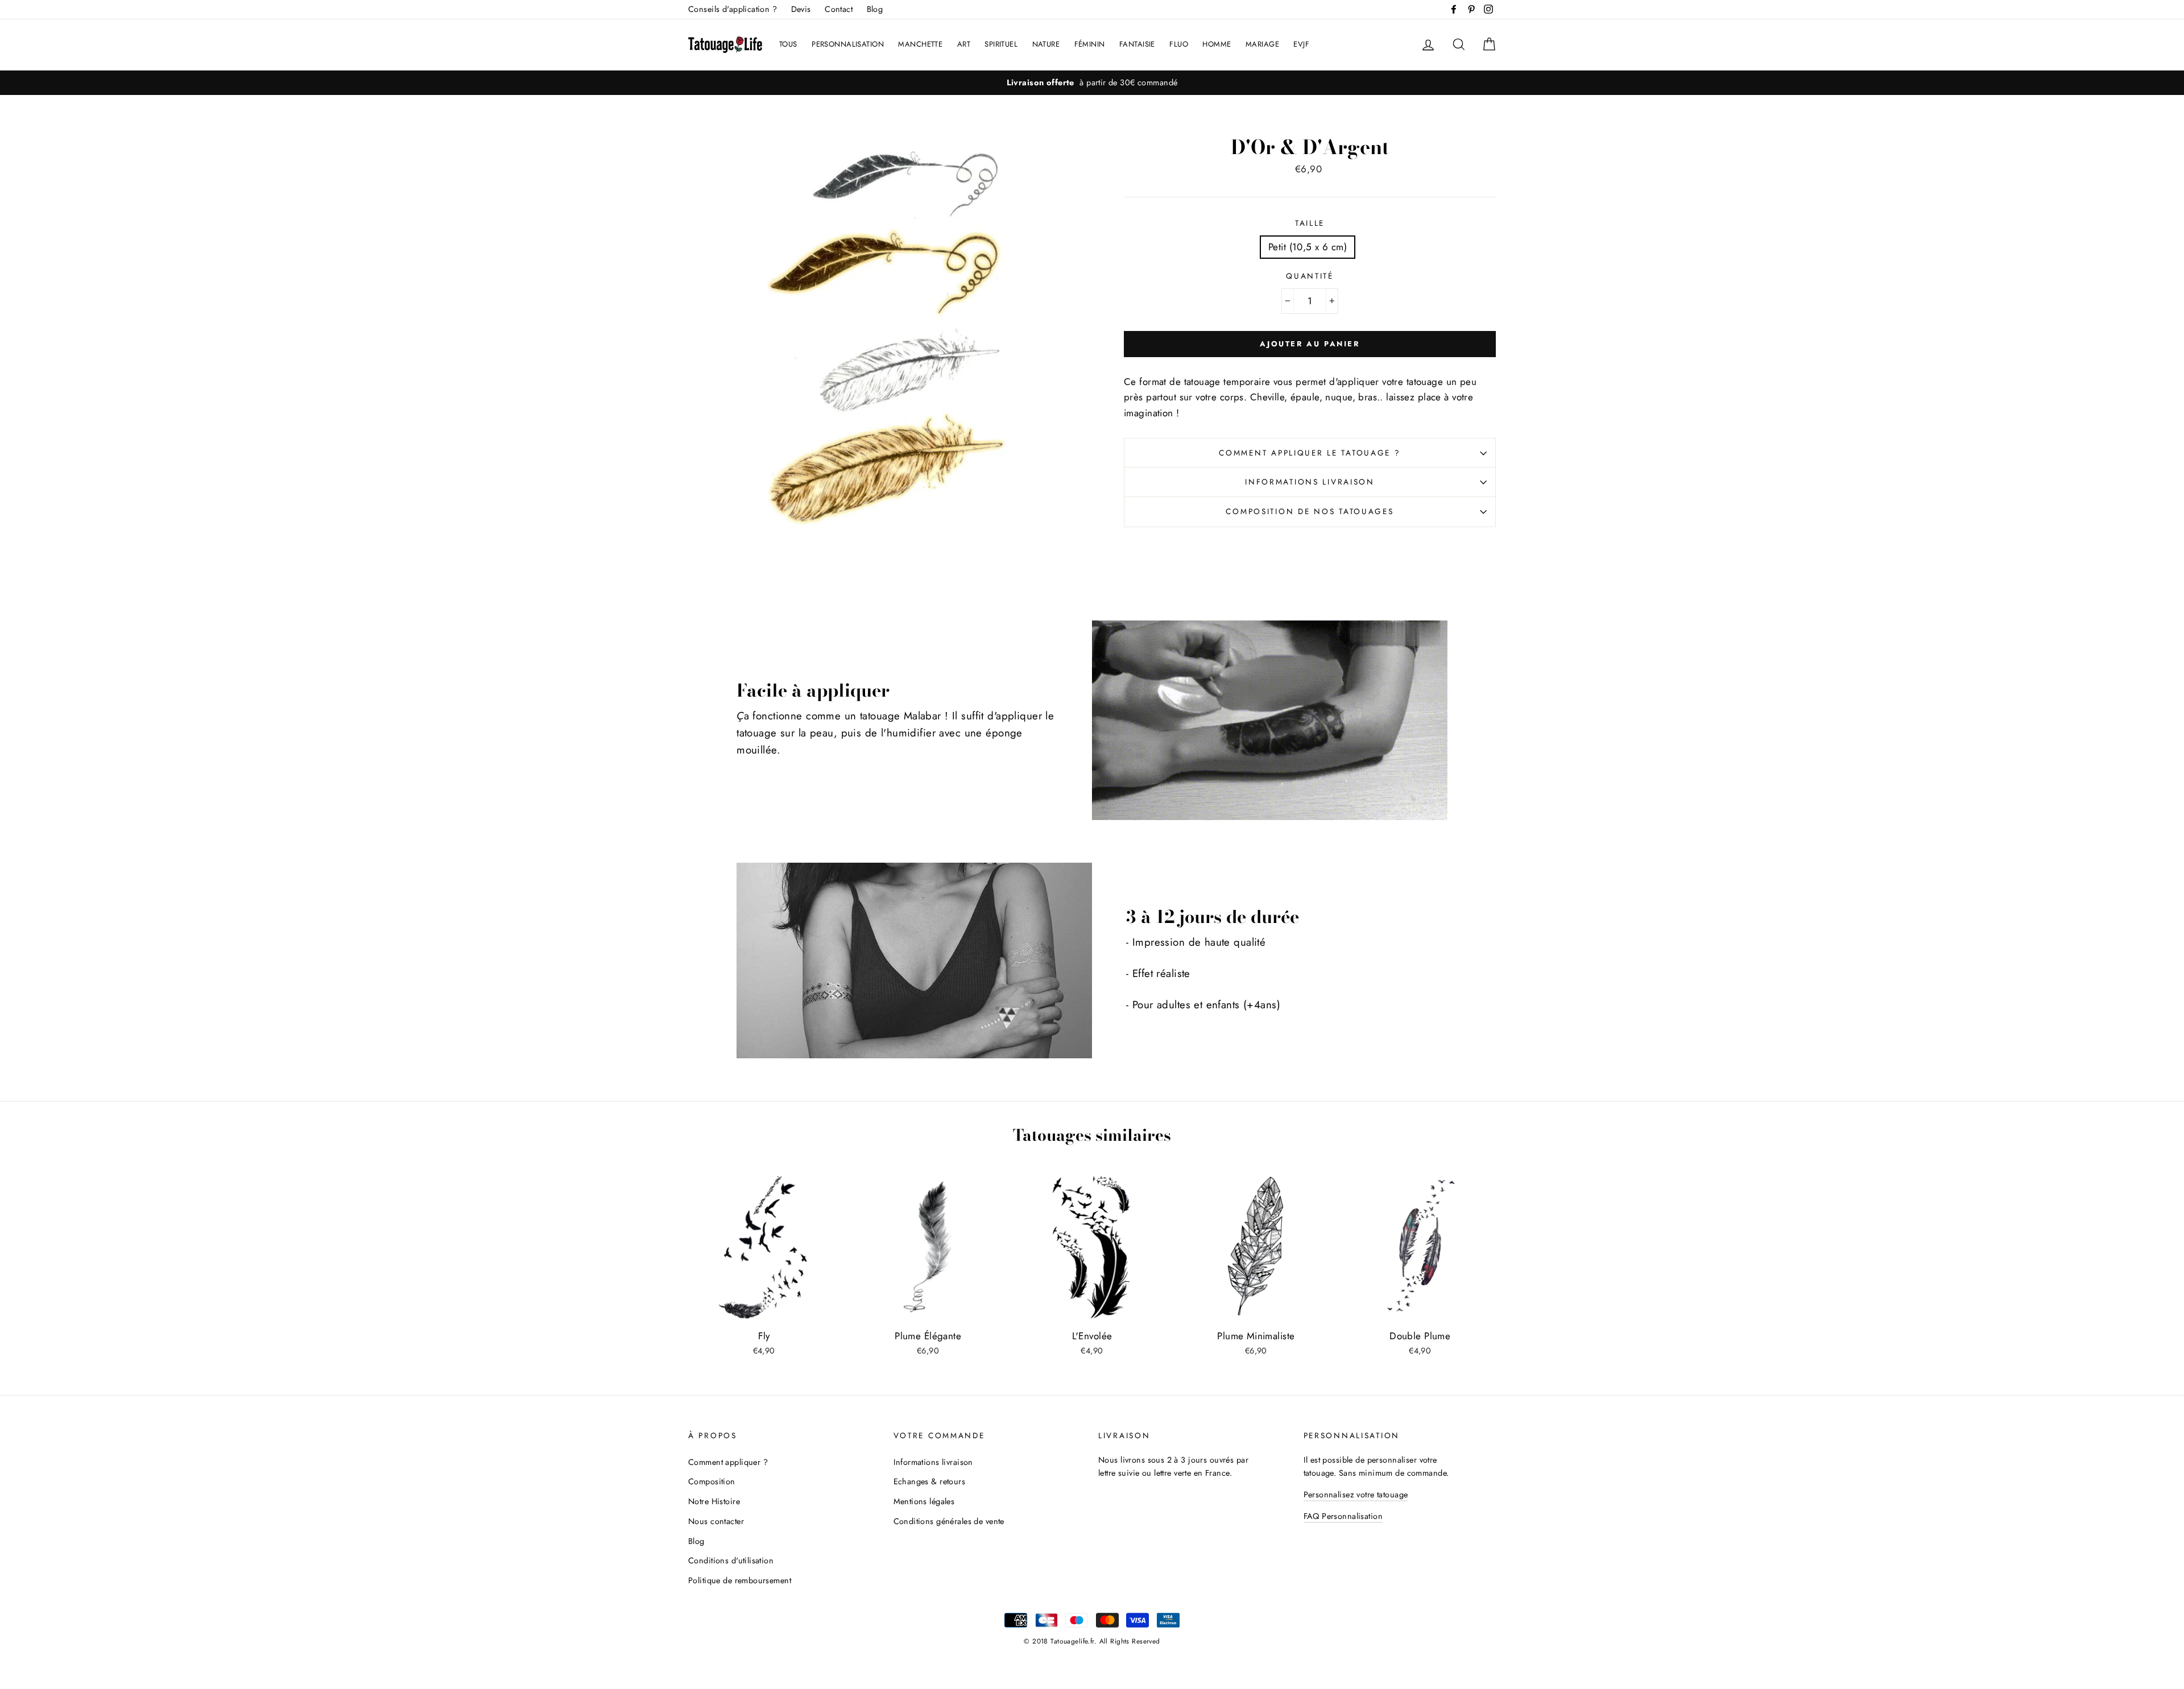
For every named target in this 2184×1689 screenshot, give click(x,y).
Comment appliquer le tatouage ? (1310, 453)
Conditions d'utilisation (731, 1560)
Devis (801, 9)
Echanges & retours (930, 1481)
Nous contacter (716, 1521)
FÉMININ (1090, 44)
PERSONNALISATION (848, 44)
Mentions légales (924, 1501)
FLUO (1179, 44)
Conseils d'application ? (733, 9)
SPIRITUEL (1001, 44)
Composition (712, 1481)
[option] (1092, 83)
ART (964, 44)
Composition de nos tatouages (1310, 511)
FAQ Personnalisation (1343, 1516)
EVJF (1301, 44)
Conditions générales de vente (949, 1521)
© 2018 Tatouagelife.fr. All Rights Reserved (1092, 1641)
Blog (875, 9)
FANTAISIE (1137, 44)
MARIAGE (1262, 44)
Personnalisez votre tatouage (1356, 1495)
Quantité (1310, 276)
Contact (839, 9)
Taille (1310, 223)
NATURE (1046, 44)
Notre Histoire (714, 1501)
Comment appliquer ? (728, 1462)
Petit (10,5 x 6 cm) (1308, 247)
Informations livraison (1310, 482)
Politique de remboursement (740, 1580)
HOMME (1217, 44)
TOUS (788, 44)
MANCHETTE (920, 44)
